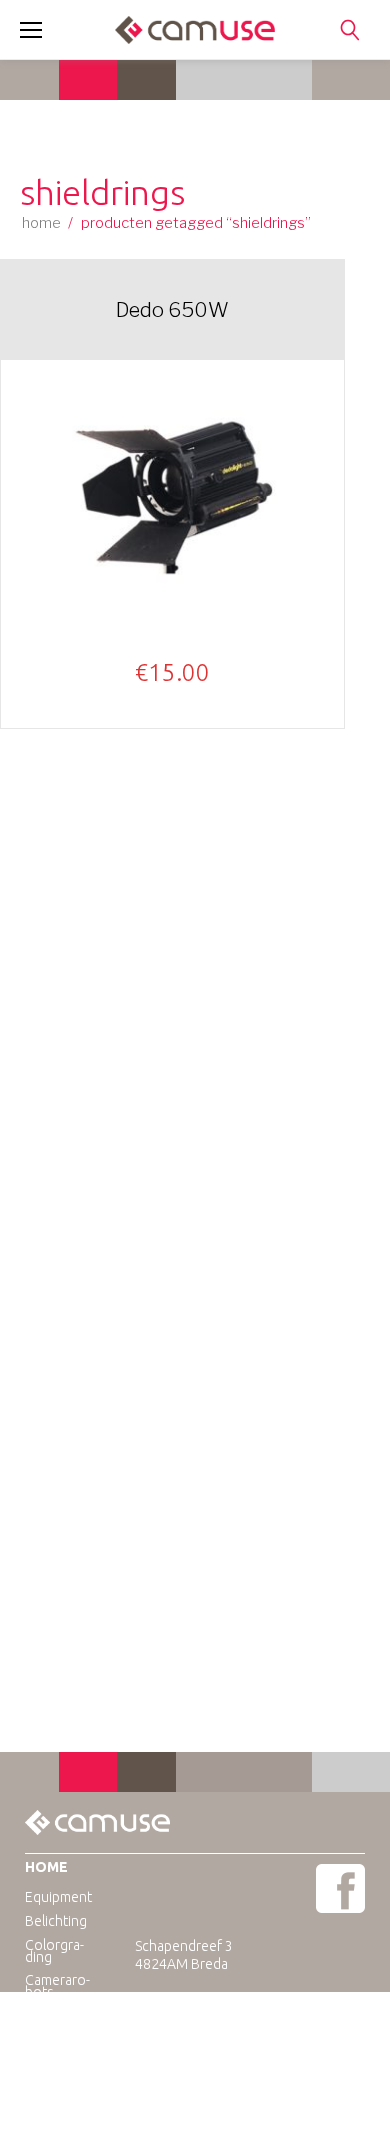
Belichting (56, 1921)
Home (41, 223)
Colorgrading (54, 1951)
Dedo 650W (172, 310)
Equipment (58, 1897)
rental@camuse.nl (232, 2018)
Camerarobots (57, 1986)
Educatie (52, 2015)
